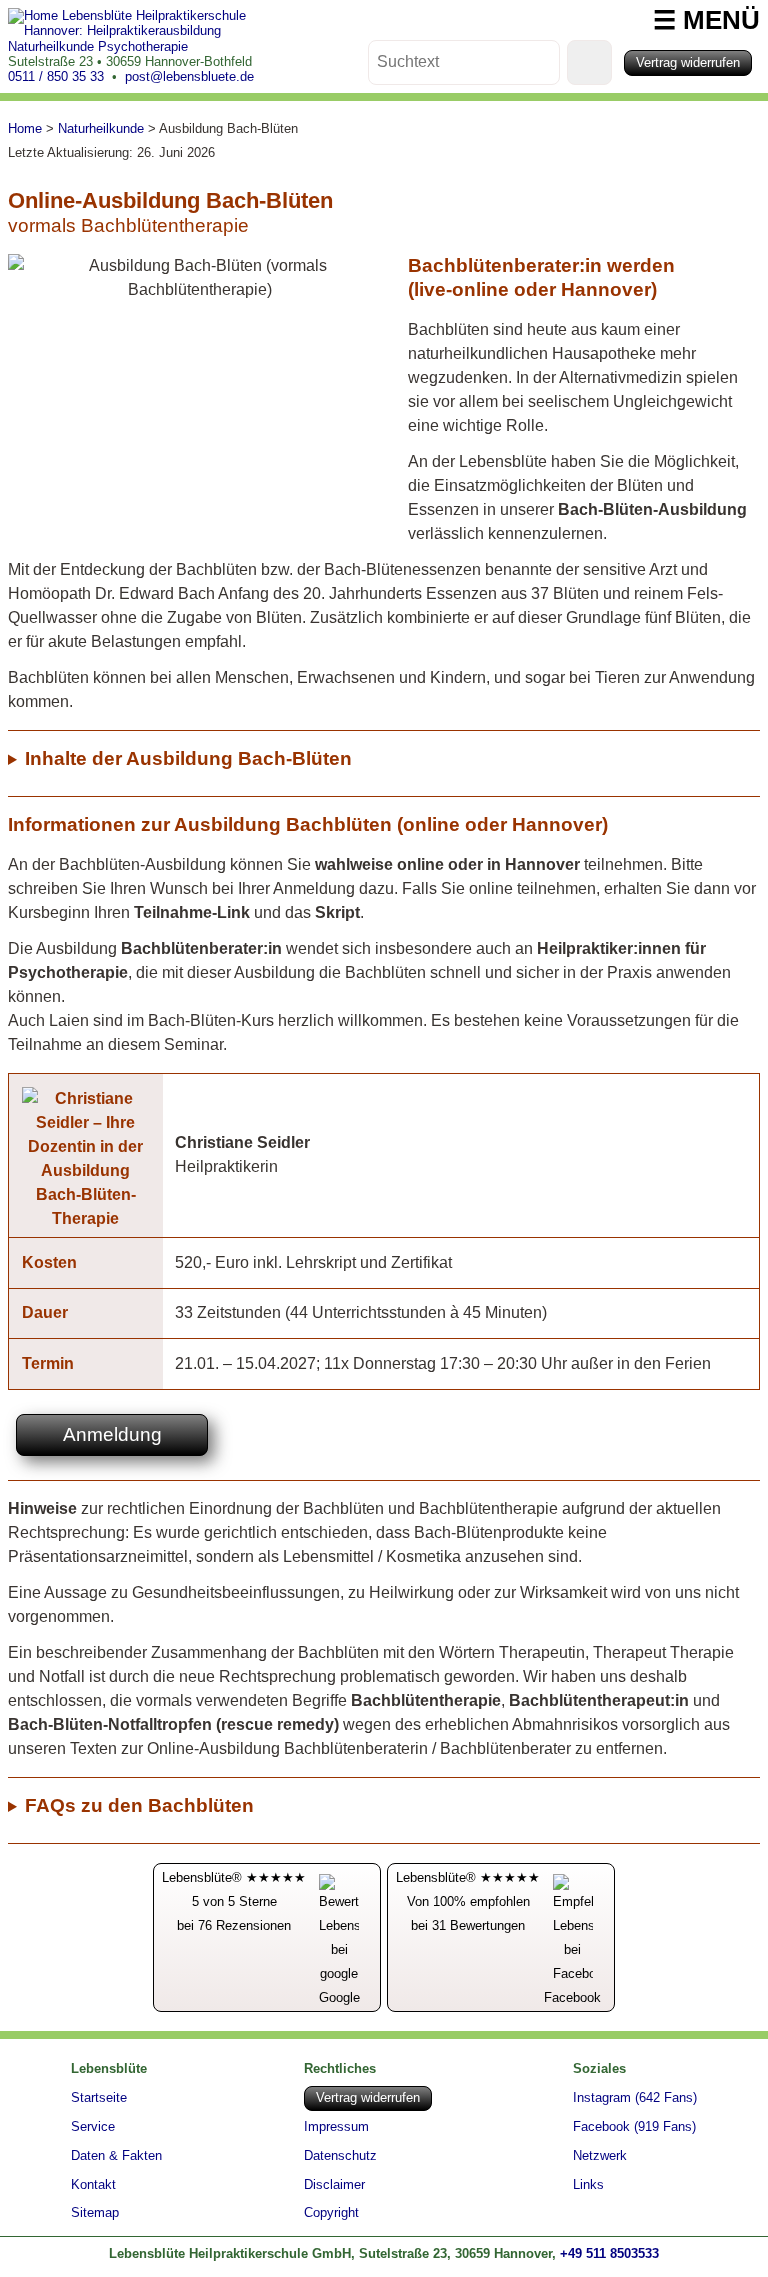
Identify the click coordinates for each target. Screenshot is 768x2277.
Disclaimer (334, 2185)
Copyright (331, 2213)
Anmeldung (112, 1434)
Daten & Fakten (116, 2155)
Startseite (99, 2097)
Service (93, 2126)
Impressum (336, 2127)
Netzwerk (600, 2156)
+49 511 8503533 (609, 2253)
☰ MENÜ (706, 20)
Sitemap (95, 2213)
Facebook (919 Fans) (634, 2127)
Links (588, 2185)
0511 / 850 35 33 (56, 76)
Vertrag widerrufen (688, 62)
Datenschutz (340, 2156)
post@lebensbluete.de (189, 76)
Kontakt (93, 2185)
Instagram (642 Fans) (635, 2098)
